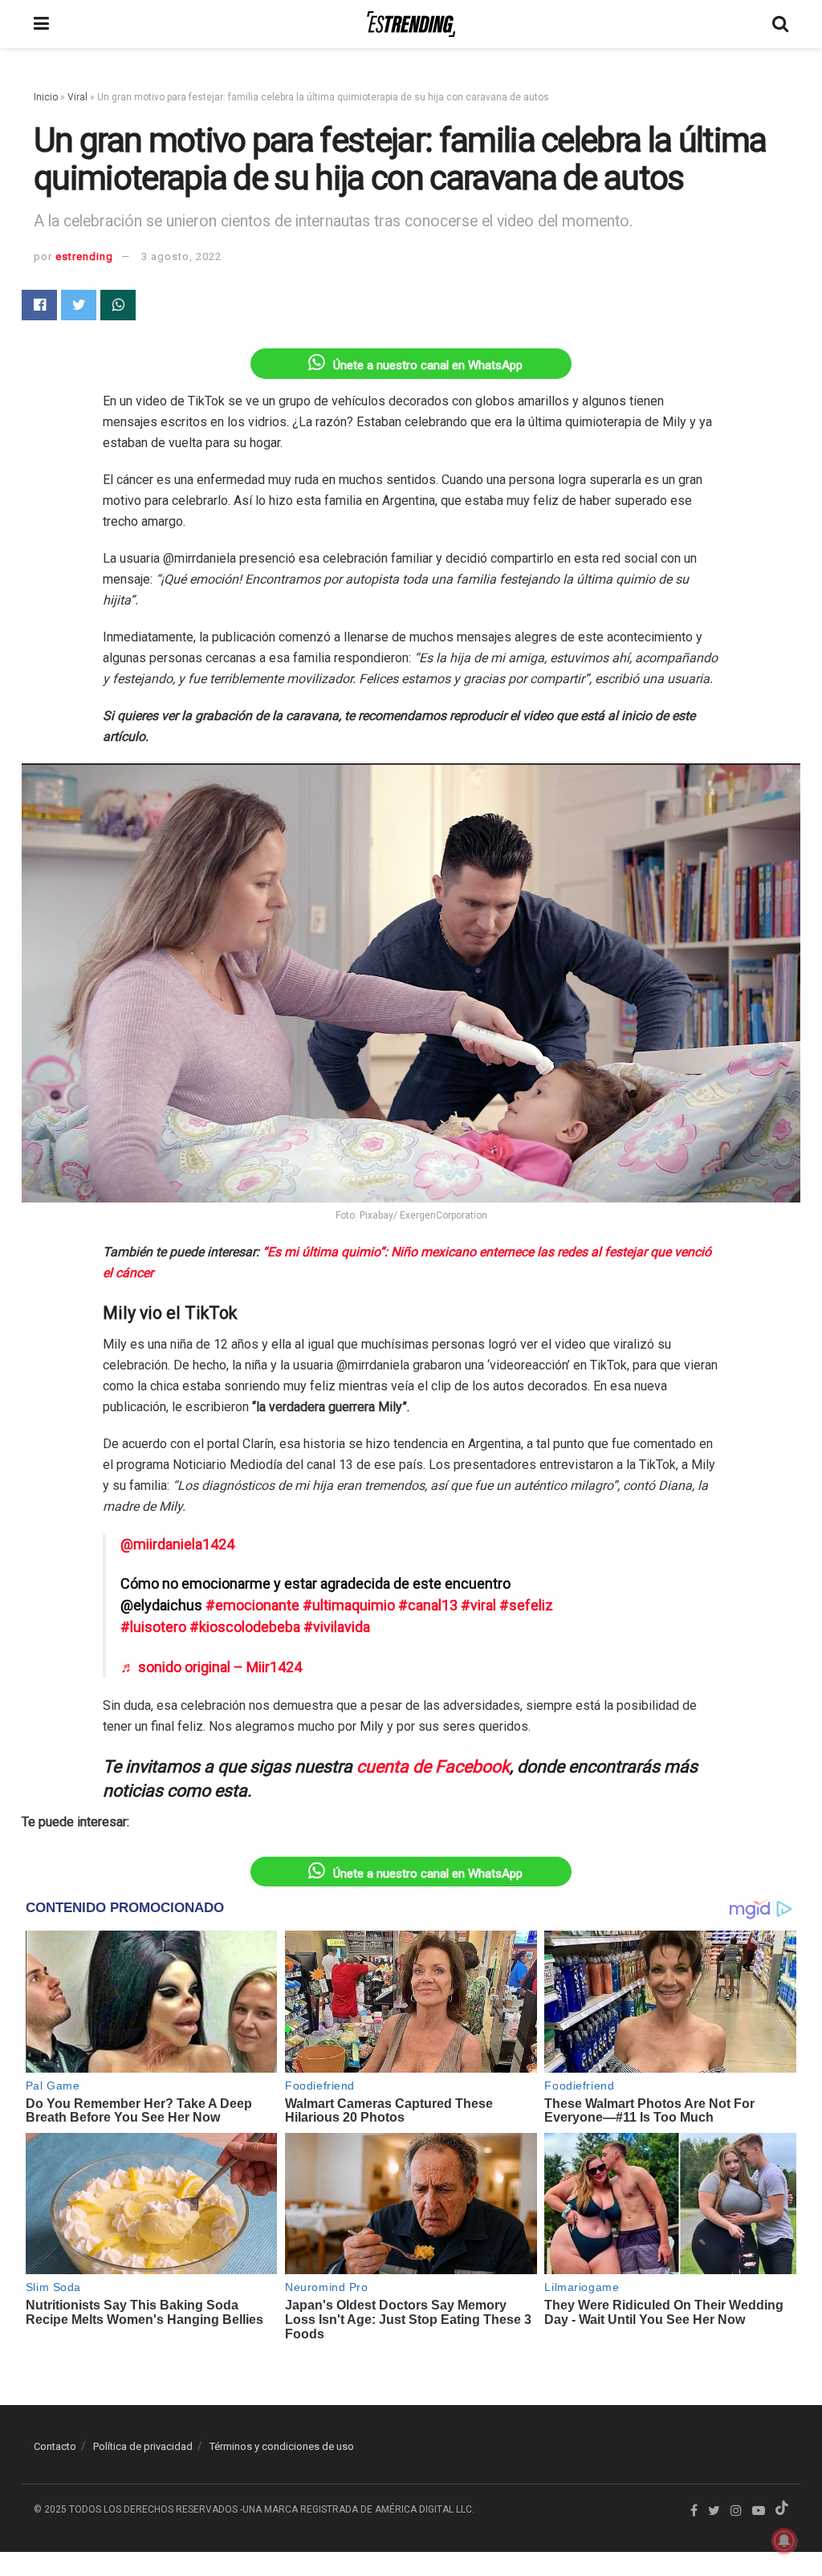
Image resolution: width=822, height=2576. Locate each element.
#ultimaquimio (349, 1605)
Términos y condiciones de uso (282, 2446)
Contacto (55, 2446)
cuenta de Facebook (433, 1766)
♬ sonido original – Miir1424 (211, 1667)
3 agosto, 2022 (181, 256)
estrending (84, 256)
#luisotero (153, 1627)
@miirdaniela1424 (177, 1544)
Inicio (46, 97)
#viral (478, 1605)
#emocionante (252, 1605)
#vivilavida (337, 1627)
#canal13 (428, 1605)
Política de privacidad (143, 2446)
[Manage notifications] (784, 2541)
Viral (77, 97)
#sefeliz (526, 1605)
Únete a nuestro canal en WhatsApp (428, 365)
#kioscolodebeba (245, 1627)
